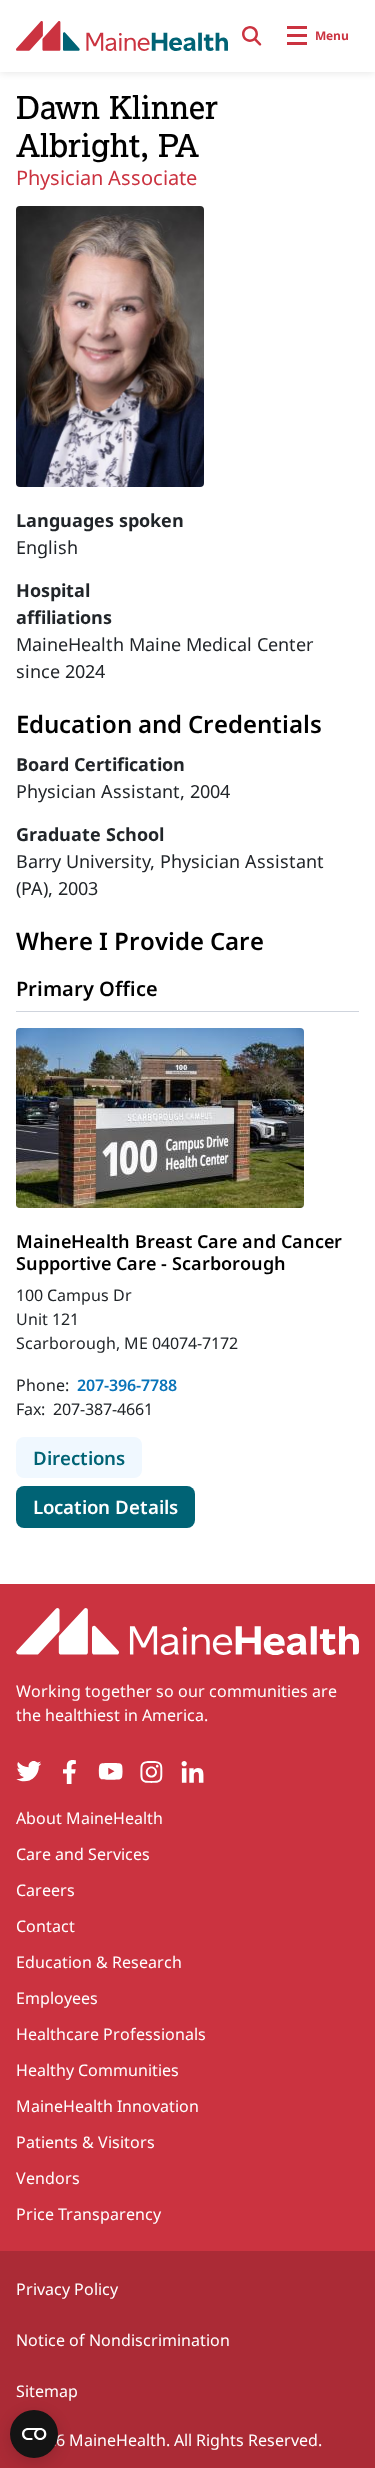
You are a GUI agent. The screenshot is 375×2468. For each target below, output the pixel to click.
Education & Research (99, 1962)
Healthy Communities (97, 2070)
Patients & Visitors (85, 2142)
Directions (87, 1457)
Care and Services (83, 1854)
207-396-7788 (127, 1385)
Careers (45, 1890)
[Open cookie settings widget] (34, 2434)
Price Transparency (88, 2214)
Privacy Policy (67, 2289)
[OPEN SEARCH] (252, 36)
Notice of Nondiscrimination (123, 2340)
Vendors (48, 2178)
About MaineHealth (89, 1818)
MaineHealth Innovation (107, 2106)
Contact (45, 1926)
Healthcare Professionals (111, 2034)
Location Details (114, 1506)
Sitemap (47, 2391)
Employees (57, 1998)
